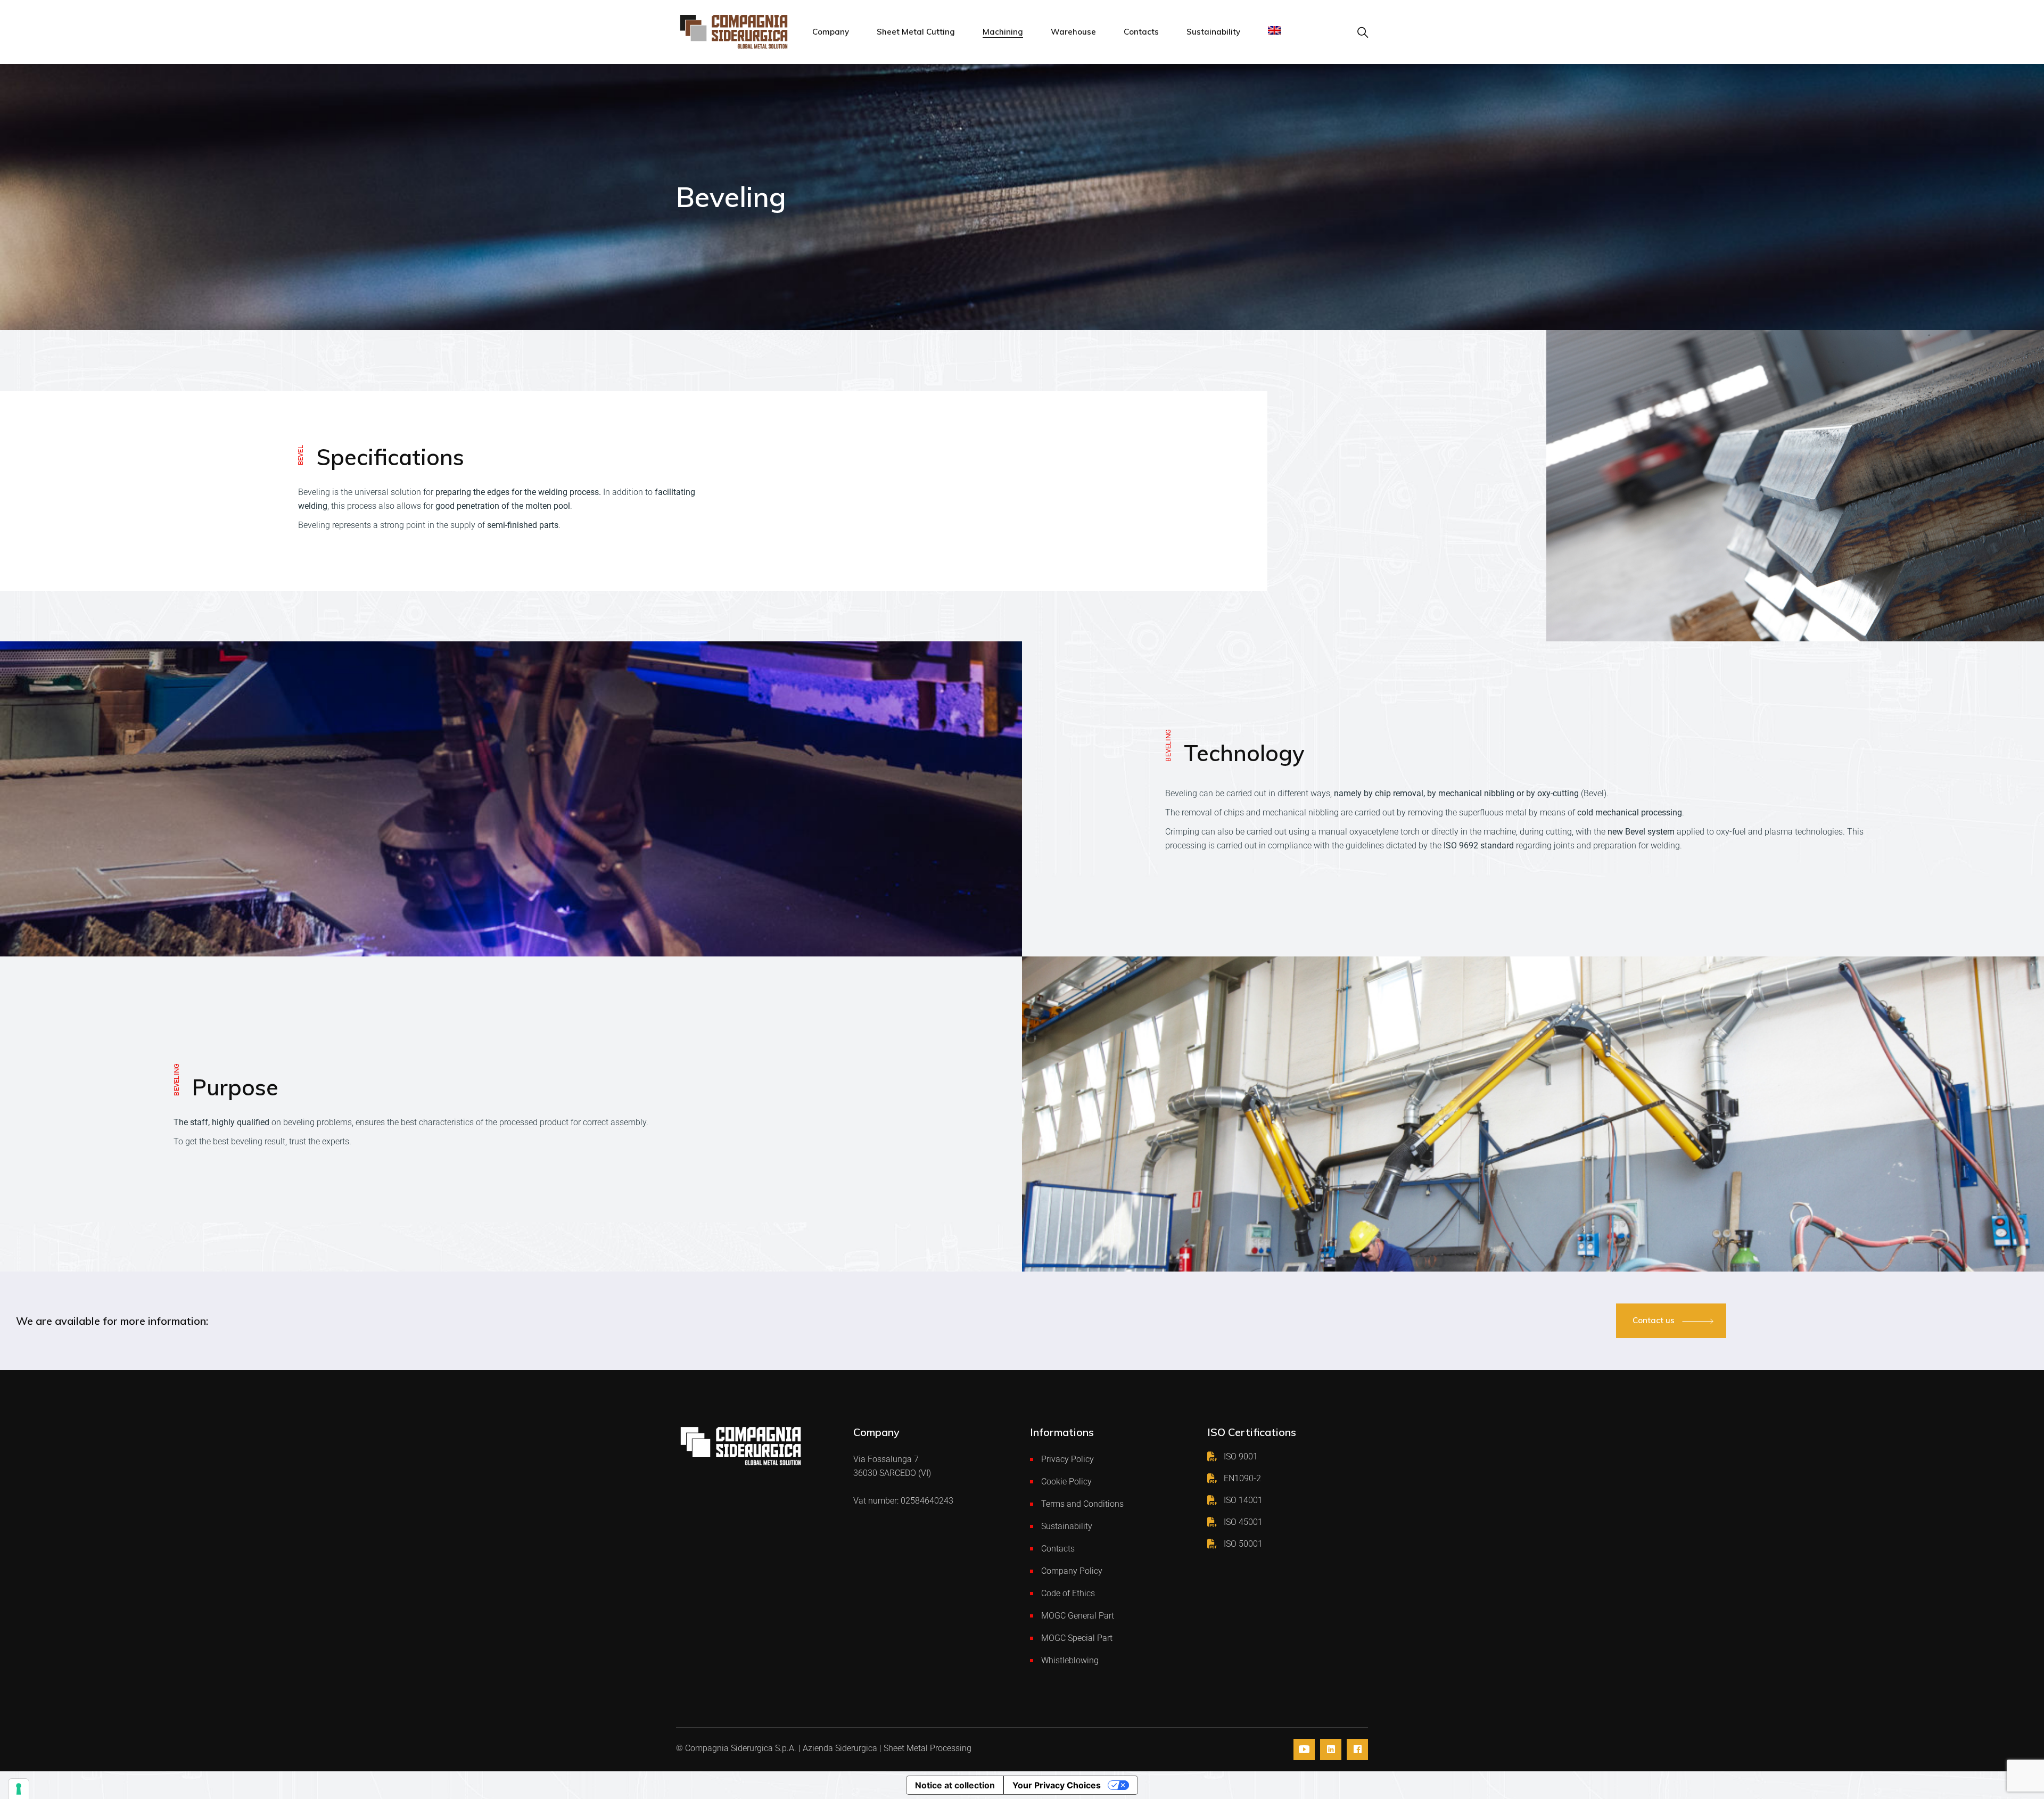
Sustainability (1067, 1526)
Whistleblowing (1070, 1660)
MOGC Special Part (1077, 1638)
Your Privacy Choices (1057, 1785)
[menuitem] (1274, 32)
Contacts (1058, 1549)
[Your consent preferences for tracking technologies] (19, 1789)
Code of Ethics (1068, 1593)
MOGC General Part (1078, 1616)
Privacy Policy (1068, 1459)
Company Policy (1072, 1571)
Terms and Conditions (1082, 1504)
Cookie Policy (1066, 1482)
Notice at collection (955, 1785)
